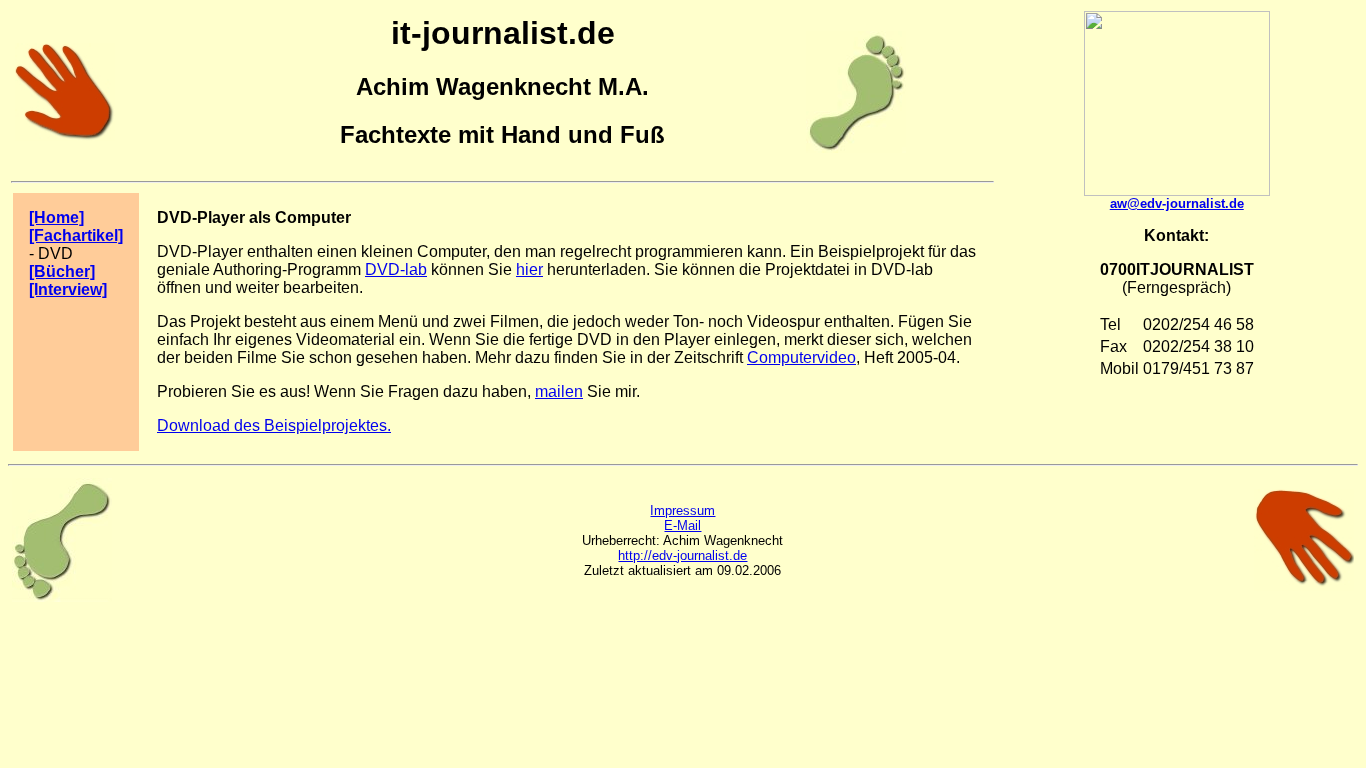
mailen (559, 391)
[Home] (56, 217)
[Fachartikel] (76, 235)
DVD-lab (396, 269)
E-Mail (682, 525)
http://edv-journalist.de (682, 555)
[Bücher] (62, 271)
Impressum (682, 510)
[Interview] (68, 289)
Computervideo (801, 357)
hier (529, 269)
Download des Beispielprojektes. (274, 425)
